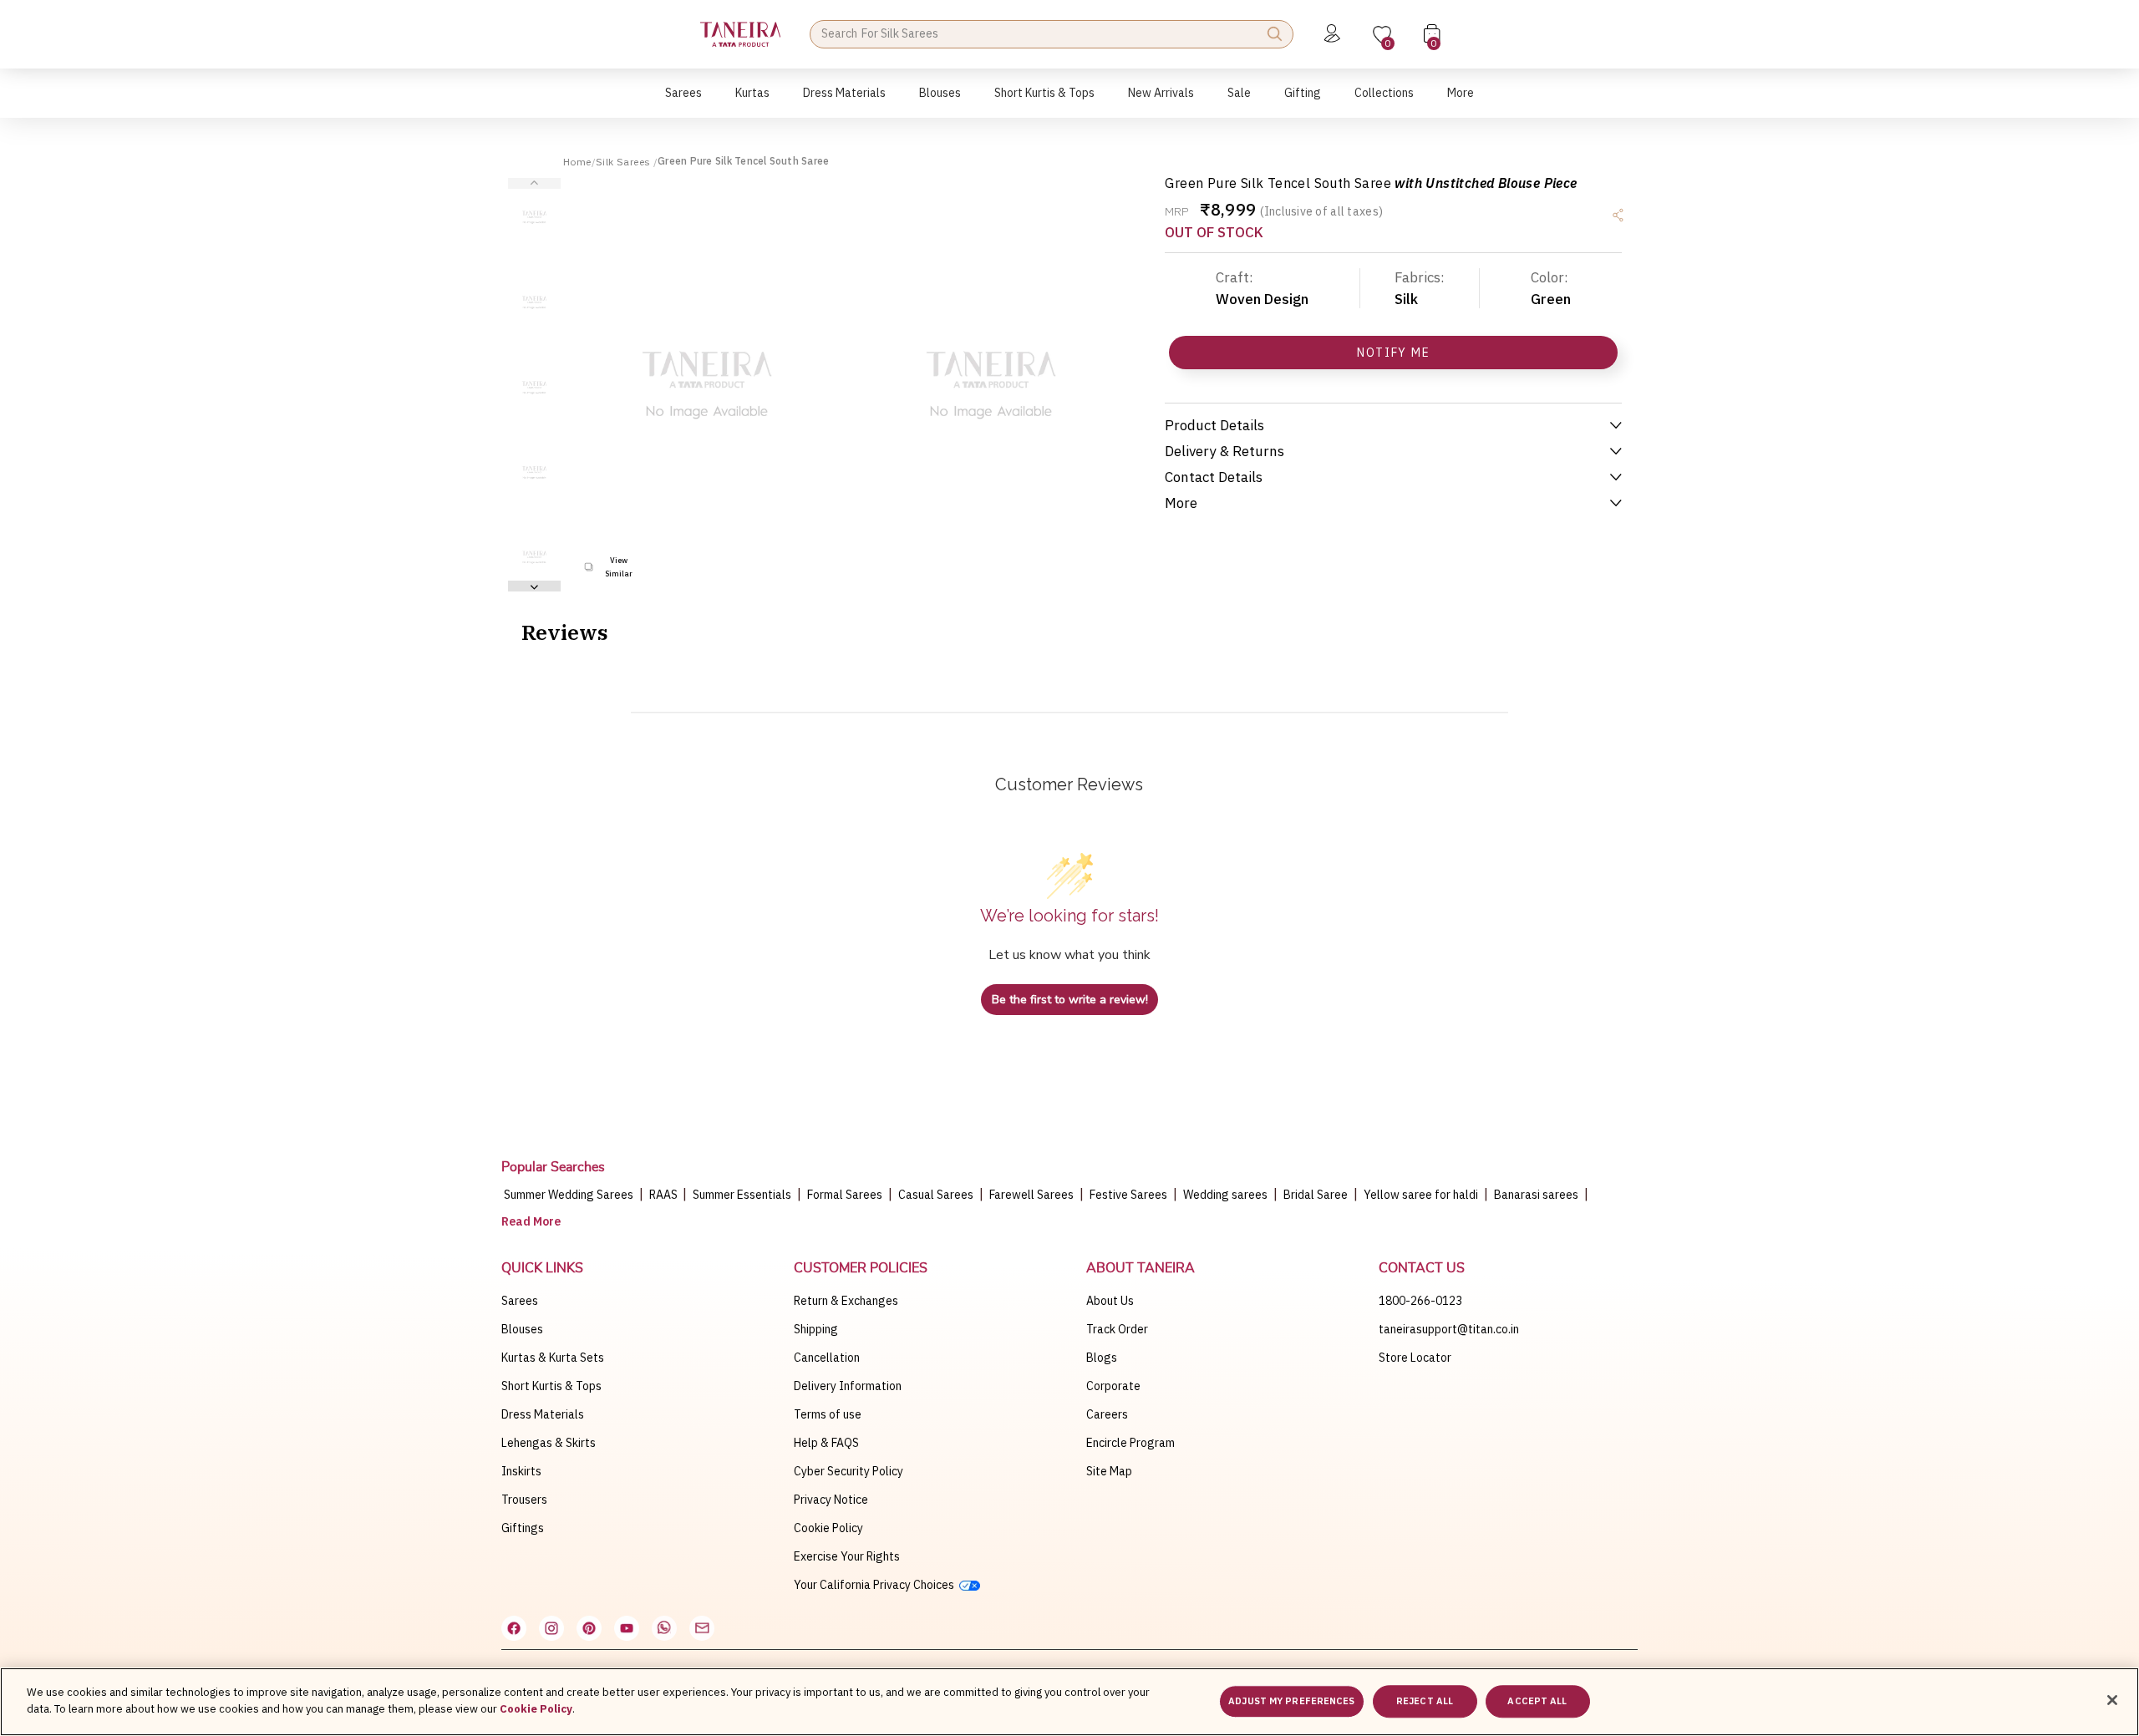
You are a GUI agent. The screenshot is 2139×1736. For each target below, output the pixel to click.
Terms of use (828, 1414)
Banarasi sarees (1536, 1195)
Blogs (1102, 1358)
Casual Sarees (936, 1195)
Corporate (1113, 1386)
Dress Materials (543, 1414)
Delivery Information (848, 1386)
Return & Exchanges (846, 1301)
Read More (531, 1221)
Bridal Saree (1316, 1195)
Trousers (524, 1500)
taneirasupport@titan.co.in (1449, 1329)
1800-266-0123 (1420, 1301)
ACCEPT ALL (1537, 1701)
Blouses (522, 1329)
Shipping (816, 1329)
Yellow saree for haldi (1421, 1195)
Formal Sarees (845, 1195)
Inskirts (521, 1471)
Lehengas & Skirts (549, 1443)
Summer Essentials (742, 1195)
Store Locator (1415, 1358)
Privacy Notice (831, 1500)
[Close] (2112, 1700)
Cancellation (827, 1358)
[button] (683, 102)
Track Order (1117, 1329)
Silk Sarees (625, 162)
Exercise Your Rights (847, 1556)
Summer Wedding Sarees (569, 1195)
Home (577, 162)
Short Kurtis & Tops (551, 1386)
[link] (940, 102)
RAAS (665, 1195)
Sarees (520, 1301)
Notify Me (1393, 353)
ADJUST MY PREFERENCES (1291, 1701)
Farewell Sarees (1031, 1195)
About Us (1110, 1301)
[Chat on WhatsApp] (664, 1628)
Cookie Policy (828, 1528)
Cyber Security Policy (848, 1471)
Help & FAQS (826, 1443)
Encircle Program (1130, 1443)
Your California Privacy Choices (876, 1585)
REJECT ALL (1425, 1701)
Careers (1107, 1414)
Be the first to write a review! (1070, 1000)
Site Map (1109, 1471)
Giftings (523, 1528)
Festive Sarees (1128, 1195)
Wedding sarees (1225, 1195)
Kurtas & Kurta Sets (553, 1358)
